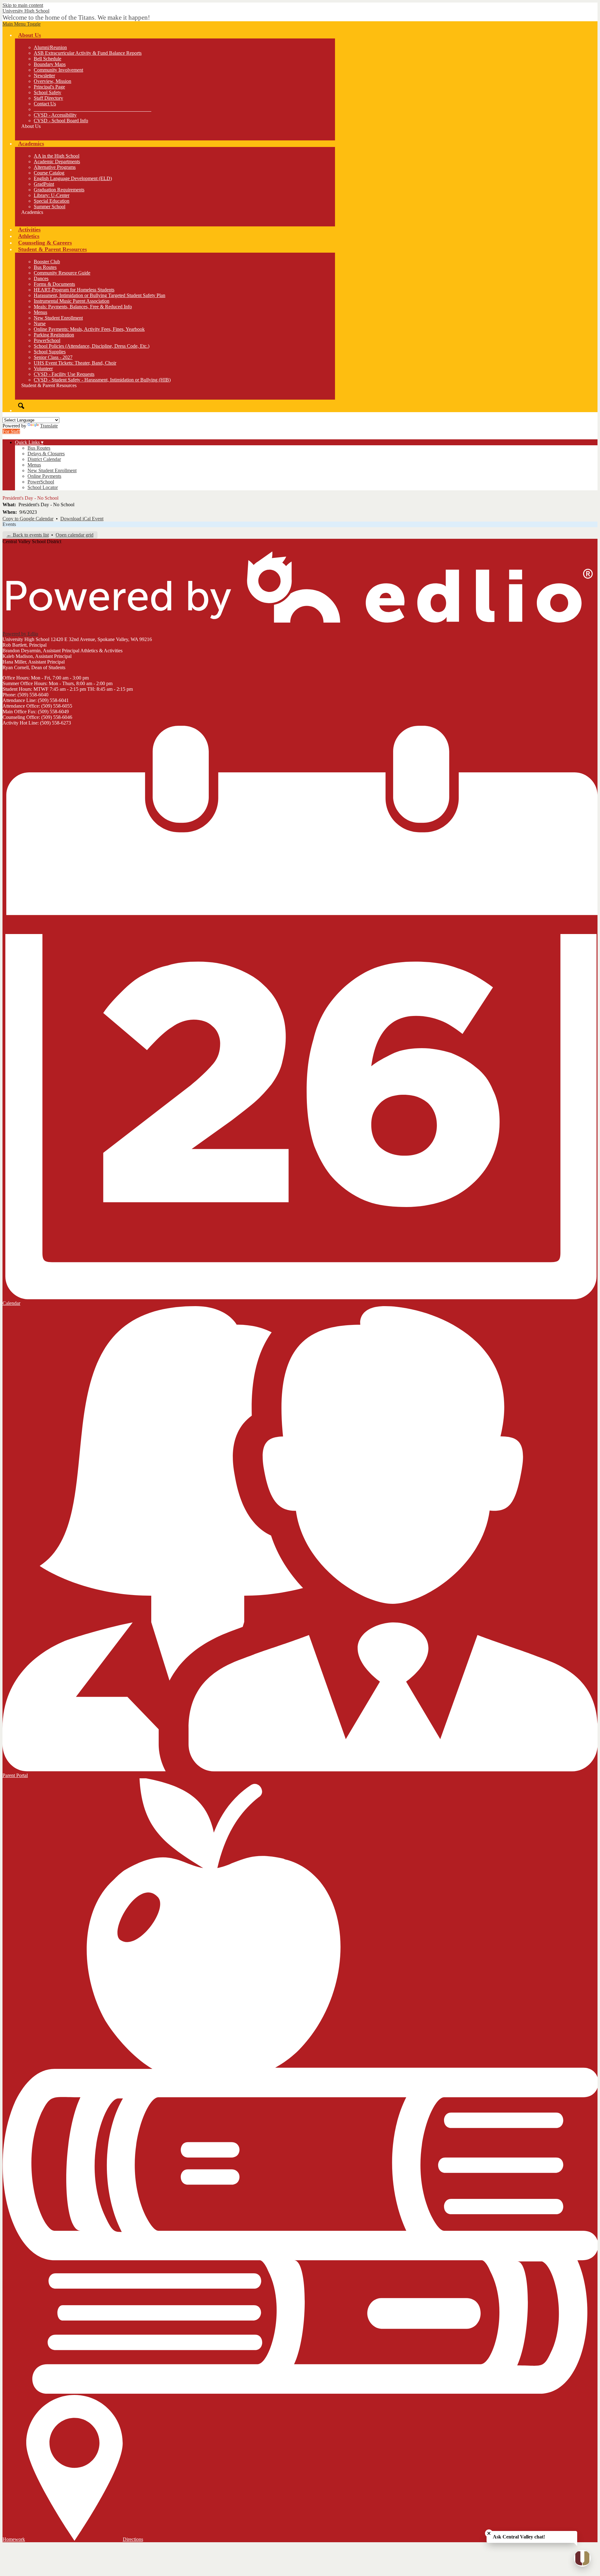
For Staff (11, 431)
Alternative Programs (55, 167)
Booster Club (47, 262)
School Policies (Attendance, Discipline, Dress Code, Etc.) (92, 346)
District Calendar (44, 459)
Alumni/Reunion (50, 47)
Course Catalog (49, 173)
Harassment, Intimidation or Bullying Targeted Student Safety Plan (100, 295)
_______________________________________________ (92, 109)
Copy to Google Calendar (28, 519)
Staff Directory (48, 98)
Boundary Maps (50, 64)
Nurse (40, 323)
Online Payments (44, 476)
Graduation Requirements (59, 190)
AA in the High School (57, 156)
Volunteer (43, 369)
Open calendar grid (75, 535)
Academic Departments (57, 162)
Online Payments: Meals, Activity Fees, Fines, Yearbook (89, 329)
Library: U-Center (52, 195)
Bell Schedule (47, 59)
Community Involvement (58, 70)
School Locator (43, 487)
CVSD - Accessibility (55, 115)
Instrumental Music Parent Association (72, 301)
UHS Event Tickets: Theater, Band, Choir (75, 363)
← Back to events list (28, 535)
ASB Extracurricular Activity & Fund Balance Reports (88, 53)
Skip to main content (23, 5)
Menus (40, 312)
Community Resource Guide (62, 273)
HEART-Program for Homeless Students (74, 290)
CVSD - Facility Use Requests (64, 374)
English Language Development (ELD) (73, 178)
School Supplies (50, 352)
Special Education (52, 201)
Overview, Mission (52, 81)
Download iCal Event (82, 519)
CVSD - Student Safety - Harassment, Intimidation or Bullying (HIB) (102, 380)
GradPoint (44, 184)
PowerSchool (47, 340)
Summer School (50, 207)
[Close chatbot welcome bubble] (489, 2533)
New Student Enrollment (58, 318)
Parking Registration (54, 335)
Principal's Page (49, 87)
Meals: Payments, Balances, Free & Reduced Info (83, 307)
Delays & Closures (46, 454)
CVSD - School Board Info (61, 121)
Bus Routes (45, 267)
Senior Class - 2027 (53, 357)
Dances (41, 278)
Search (21, 406)
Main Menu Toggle (22, 24)
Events (9, 524)
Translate (49, 426)
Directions (133, 2539)
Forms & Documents (54, 284)
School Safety (47, 92)
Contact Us (45, 104)
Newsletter (44, 76)
